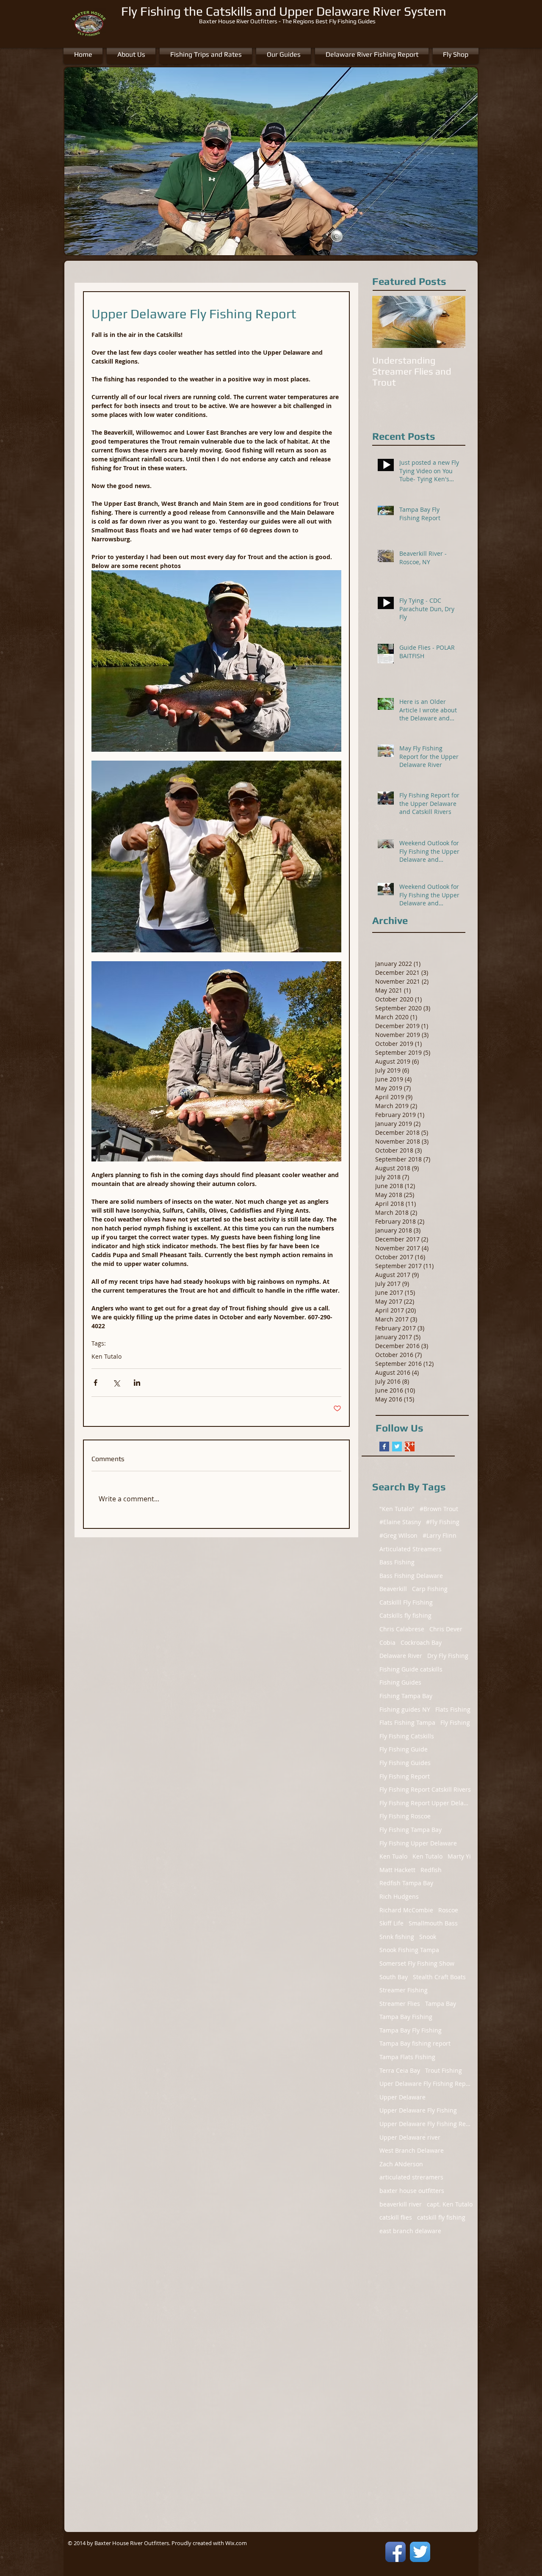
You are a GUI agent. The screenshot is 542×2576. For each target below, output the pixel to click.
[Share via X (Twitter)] (116, 1383)
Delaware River (401, 1656)
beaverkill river (401, 2204)
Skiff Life (391, 1923)
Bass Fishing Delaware (411, 1576)
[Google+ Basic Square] (410, 1447)
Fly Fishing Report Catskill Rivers (425, 1789)
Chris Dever (446, 1629)
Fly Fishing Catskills (407, 1736)
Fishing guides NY (405, 1709)
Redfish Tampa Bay (406, 1883)
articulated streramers (411, 2177)
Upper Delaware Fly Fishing (418, 2110)
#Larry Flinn (440, 1535)
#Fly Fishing (443, 1522)
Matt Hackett (397, 1870)
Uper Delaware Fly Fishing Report (426, 2084)
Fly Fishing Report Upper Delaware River (426, 1803)
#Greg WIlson (398, 1535)
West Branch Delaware (412, 2150)
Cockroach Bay (421, 1642)
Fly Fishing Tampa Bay (411, 1830)
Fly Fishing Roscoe (405, 1816)
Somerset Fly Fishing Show (417, 1963)
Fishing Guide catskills (411, 1669)
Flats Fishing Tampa (407, 1722)
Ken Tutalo (106, 1356)
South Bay (394, 1977)
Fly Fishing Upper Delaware (418, 1843)
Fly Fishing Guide (404, 1749)
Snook (428, 1937)
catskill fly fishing (441, 2217)
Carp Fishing (430, 1589)
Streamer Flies (400, 2004)
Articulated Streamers (411, 1549)
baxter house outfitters (412, 2191)
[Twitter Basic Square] (397, 1447)
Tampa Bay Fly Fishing (411, 2030)
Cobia (387, 1642)
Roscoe (448, 1910)
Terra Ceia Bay (400, 2070)
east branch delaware (410, 2231)
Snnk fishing (397, 1937)
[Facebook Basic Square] (384, 1447)
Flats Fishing (453, 1709)
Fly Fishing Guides (405, 1763)
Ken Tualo (393, 1856)
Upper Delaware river (410, 2137)
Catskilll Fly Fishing (406, 1602)
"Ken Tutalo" (397, 1509)
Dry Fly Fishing (448, 1656)
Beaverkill (393, 1589)
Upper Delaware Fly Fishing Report (426, 2124)
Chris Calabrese (402, 1629)
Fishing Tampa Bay (406, 1696)
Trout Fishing (444, 2070)
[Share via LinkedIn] (137, 1383)
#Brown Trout (439, 1509)
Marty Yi (459, 1856)
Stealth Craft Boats (439, 1977)
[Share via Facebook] (95, 1383)
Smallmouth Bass (433, 1923)
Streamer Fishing (404, 1990)
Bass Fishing (397, 1562)
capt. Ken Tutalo (450, 2204)
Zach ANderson (401, 2164)
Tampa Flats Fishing (407, 2057)
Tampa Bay (441, 2004)
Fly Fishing (455, 1722)
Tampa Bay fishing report (415, 2043)
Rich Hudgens (399, 1896)
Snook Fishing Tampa (409, 1950)
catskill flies (396, 2217)
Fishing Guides (400, 1682)
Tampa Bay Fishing (406, 2017)
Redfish (431, 1870)
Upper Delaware (402, 2097)
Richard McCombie (406, 1910)
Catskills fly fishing (405, 1615)
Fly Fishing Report (405, 1776)
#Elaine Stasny (400, 1522)
